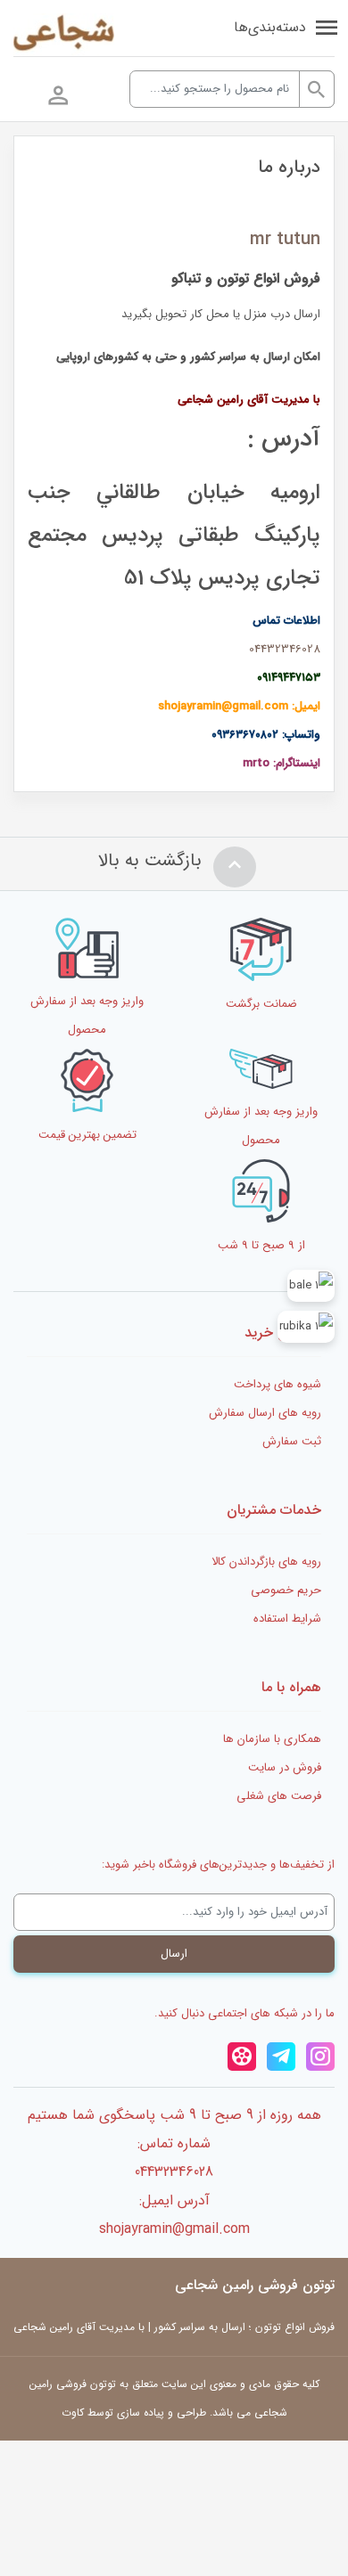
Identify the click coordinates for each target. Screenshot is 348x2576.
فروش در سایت (285, 1767)
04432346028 (285, 649)
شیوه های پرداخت (278, 1384)
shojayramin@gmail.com (174, 2229)
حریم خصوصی (286, 1590)
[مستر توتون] (64, 35)
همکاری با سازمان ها (272, 1739)
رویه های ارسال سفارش (265, 1413)
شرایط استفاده (287, 1619)
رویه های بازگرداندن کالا (266, 1562)
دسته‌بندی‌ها (270, 27)
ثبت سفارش (292, 1441)
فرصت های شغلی (279, 1796)
